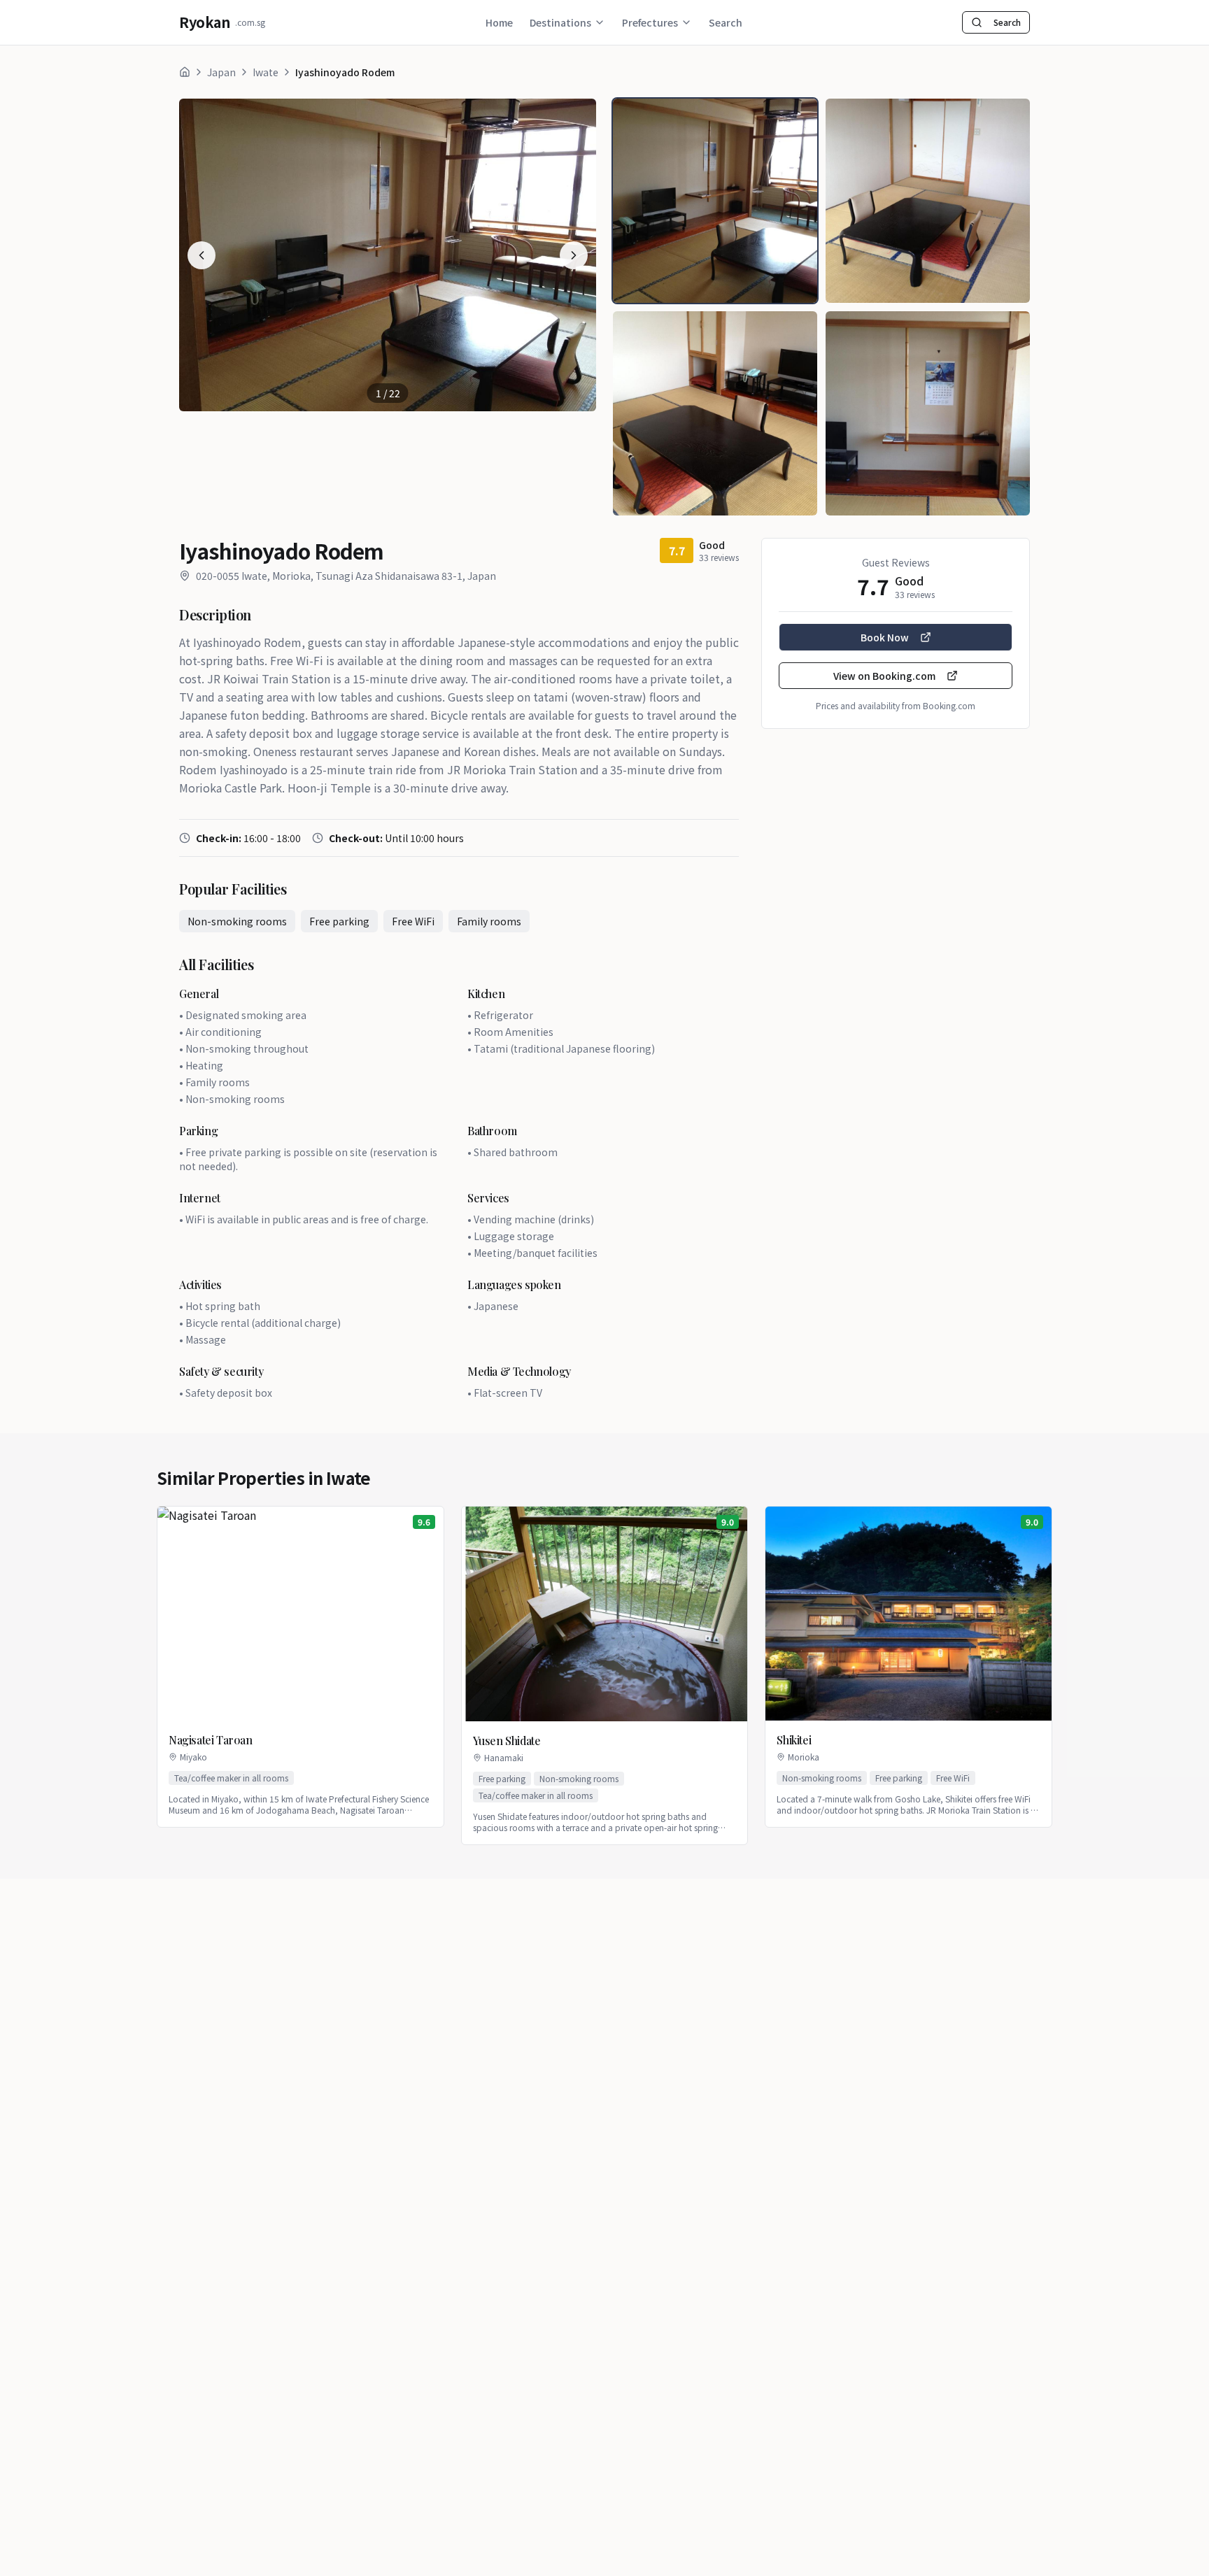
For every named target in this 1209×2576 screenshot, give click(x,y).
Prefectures (650, 22)
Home (499, 22)
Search (726, 22)
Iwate (266, 72)
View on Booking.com (884, 676)
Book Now (885, 637)
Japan (221, 72)
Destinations (560, 22)
